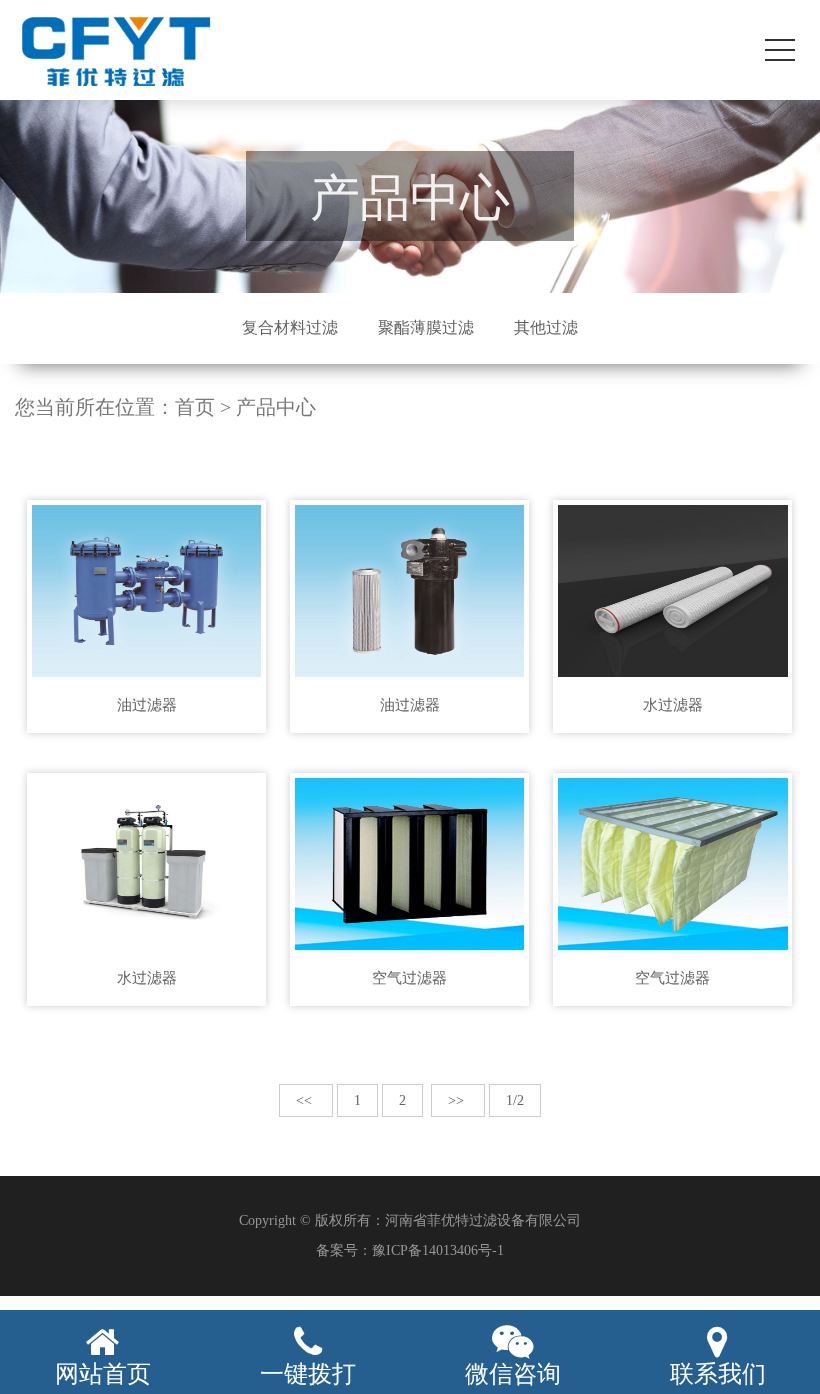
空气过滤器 (409, 978)
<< (306, 1100)
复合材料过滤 (290, 327)
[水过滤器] (672, 591)
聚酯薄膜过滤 (426, 327)
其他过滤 (546, 327)
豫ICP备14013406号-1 (438, 1250)
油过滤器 (147, 705)
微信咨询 (513, 1374)
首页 (195, 407)
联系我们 (718, 1374)
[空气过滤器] (409, 864)
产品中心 (276, 407)
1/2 (515, 1100)
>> (458, 1100)
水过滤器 (673, 705)
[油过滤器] (146, 591)
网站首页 (103, 1374)
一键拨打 (308, 1374)
